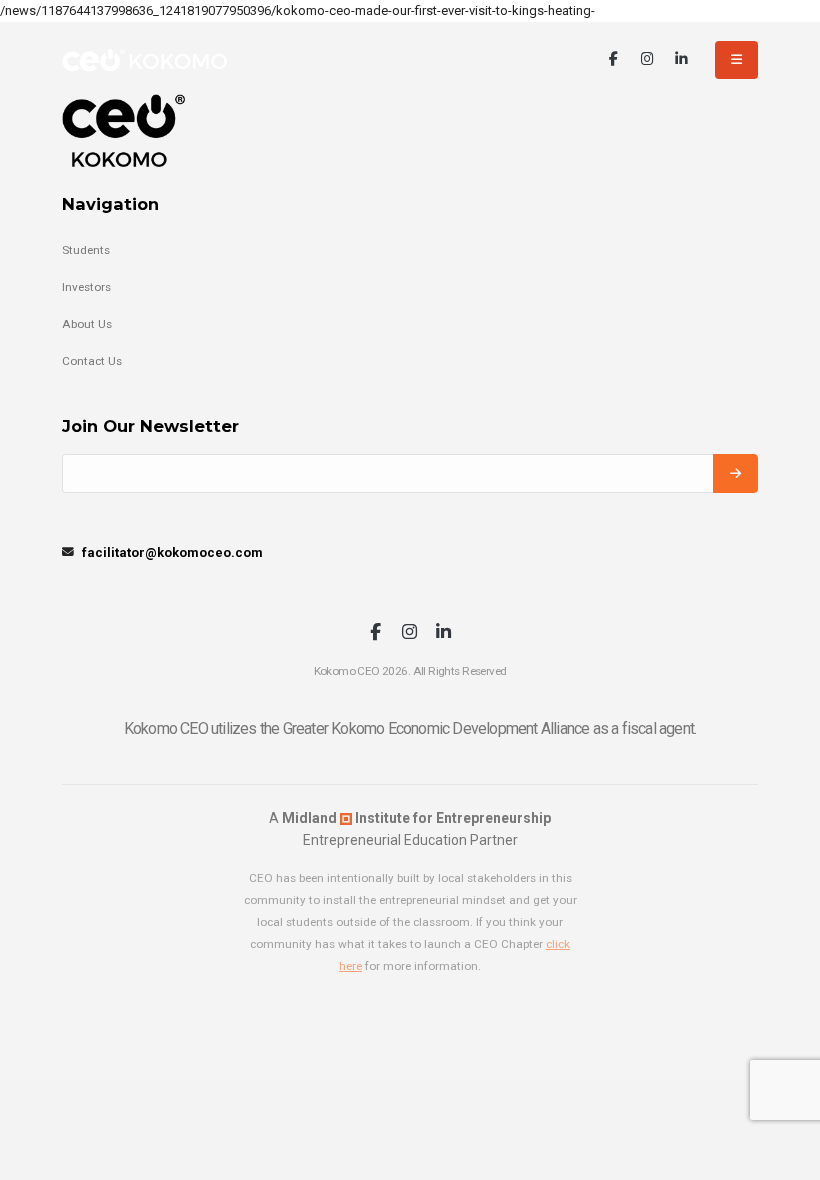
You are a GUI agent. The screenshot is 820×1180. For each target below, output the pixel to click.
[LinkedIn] (681, 59)
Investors (86, 287)
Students (86, 250)
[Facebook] (613, 59)
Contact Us (92, 361)
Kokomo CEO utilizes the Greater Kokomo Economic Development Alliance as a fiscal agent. (410, 728)
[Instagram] (647, 59)
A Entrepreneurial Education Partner (410, 829)
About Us (87, 324)
